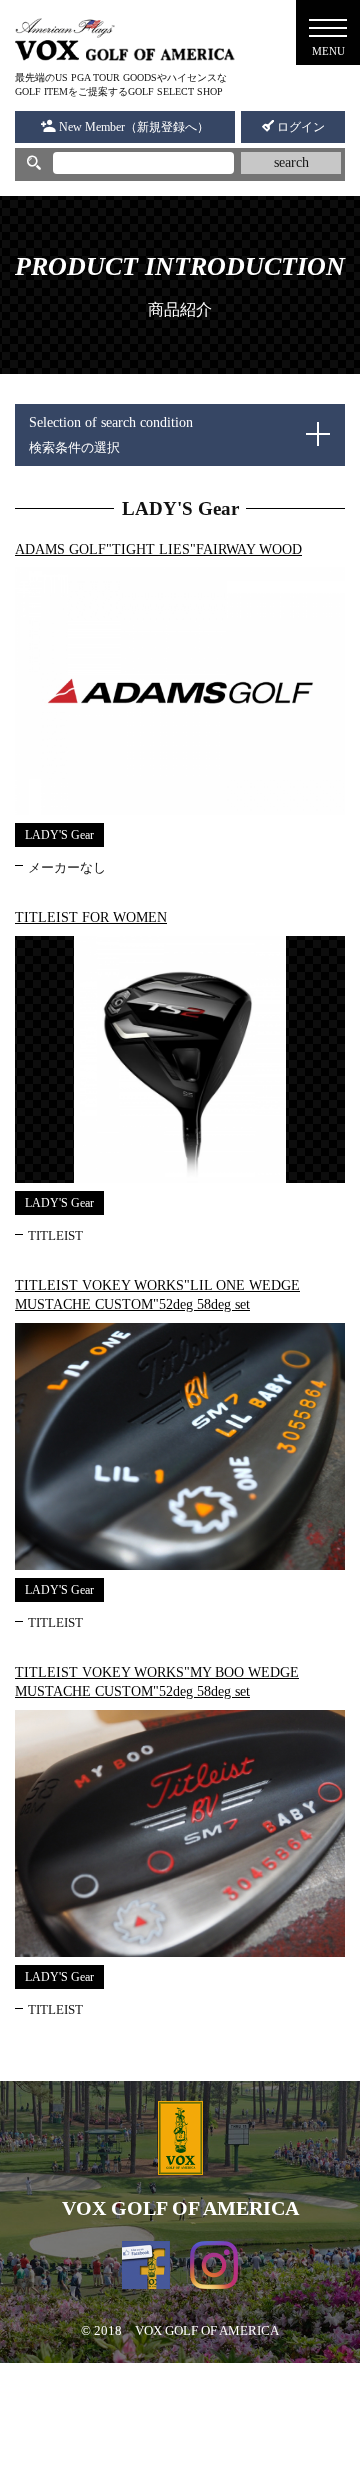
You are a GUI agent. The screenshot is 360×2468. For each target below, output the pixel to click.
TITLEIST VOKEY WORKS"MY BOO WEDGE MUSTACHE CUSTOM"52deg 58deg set (157, 1682)
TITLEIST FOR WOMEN (91, 917)
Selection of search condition (111, 435)
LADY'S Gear (59, 835)
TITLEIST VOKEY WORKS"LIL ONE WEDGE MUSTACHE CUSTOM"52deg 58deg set (157, 1295)
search (291, 162)
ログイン (299, 127)
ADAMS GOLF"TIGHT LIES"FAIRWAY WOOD (158, 549)
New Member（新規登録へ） (132, 127)
